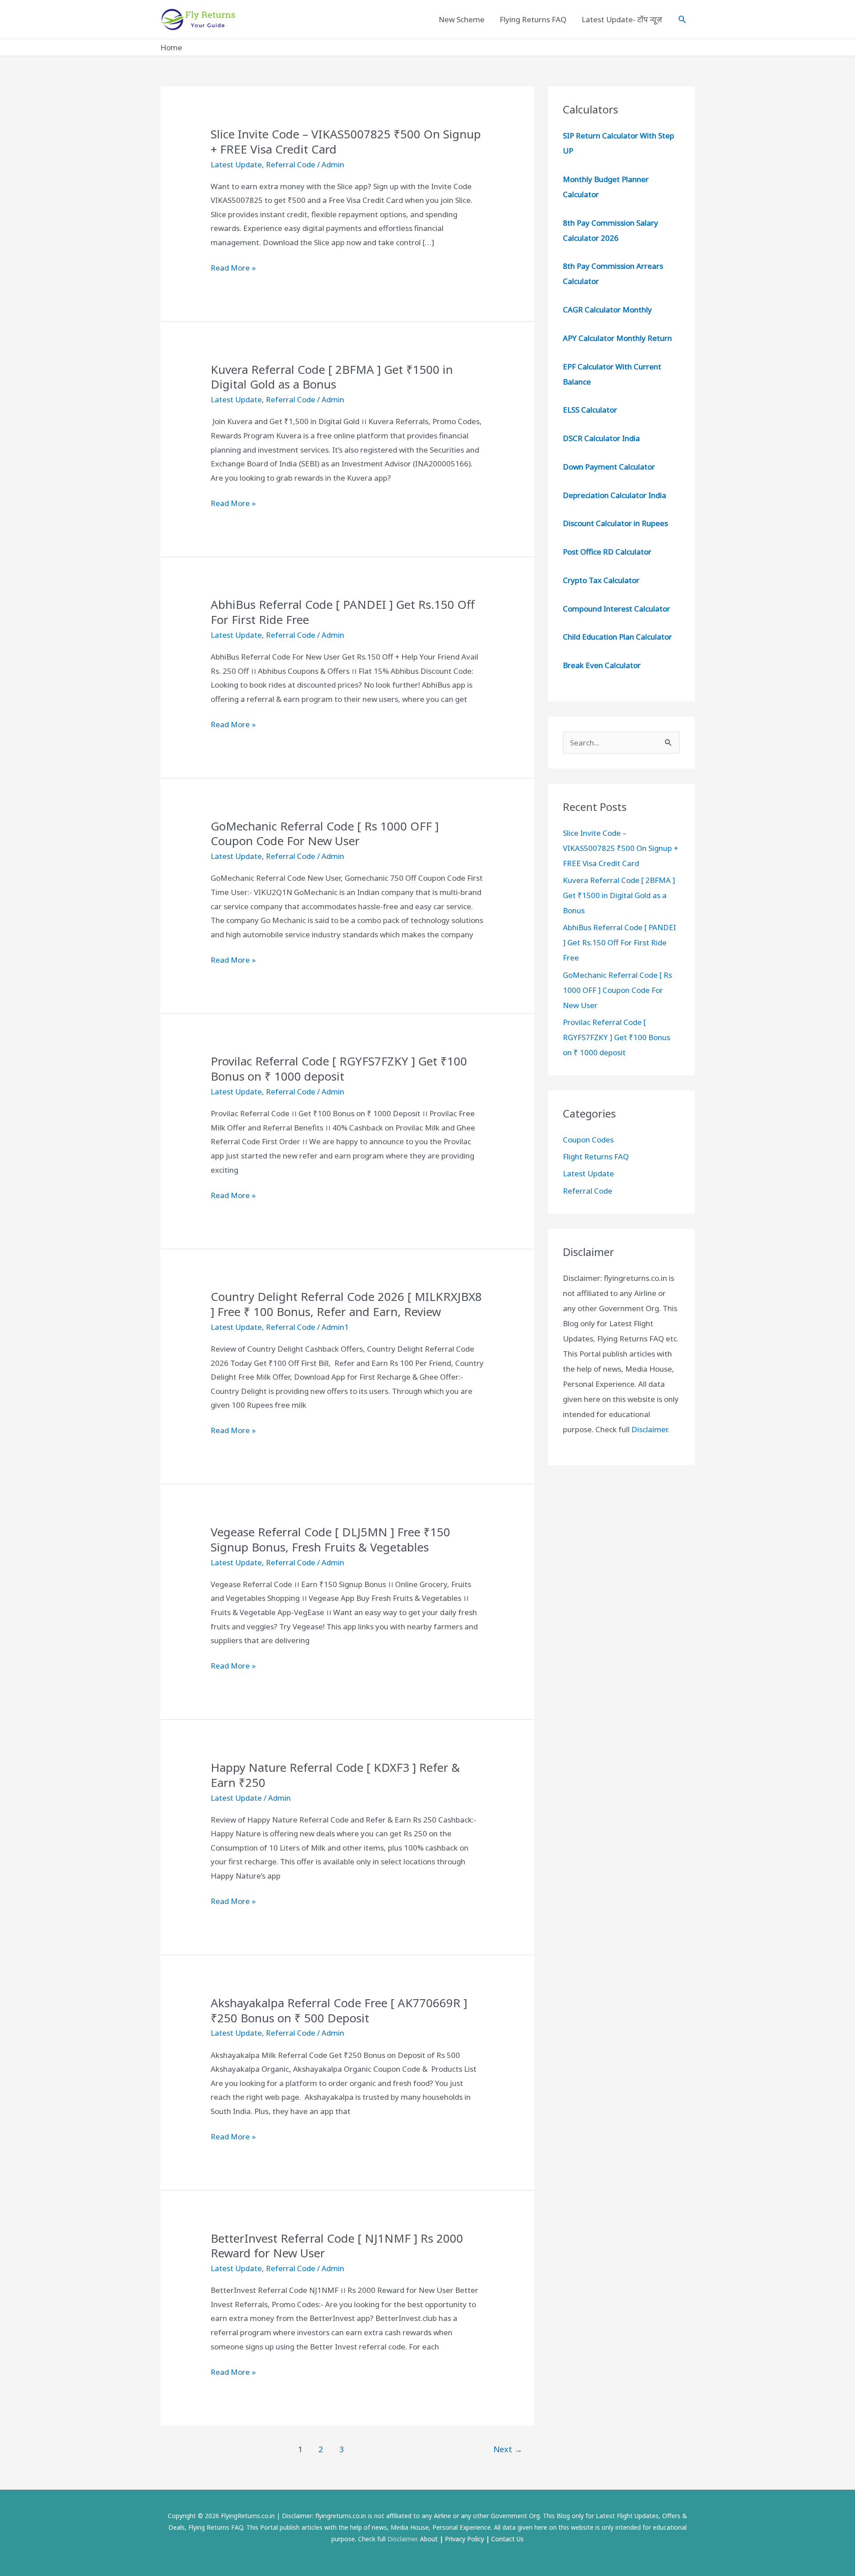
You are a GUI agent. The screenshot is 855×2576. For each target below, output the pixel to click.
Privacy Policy (464, 2539)
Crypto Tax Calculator (601, 580)
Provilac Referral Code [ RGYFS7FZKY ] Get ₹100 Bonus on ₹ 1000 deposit (339, 1069)
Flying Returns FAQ (533, 19)
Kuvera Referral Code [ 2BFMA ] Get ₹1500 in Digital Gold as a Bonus (332, 377)
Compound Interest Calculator (617, 609)
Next (508, 2449)
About (429, 2539)
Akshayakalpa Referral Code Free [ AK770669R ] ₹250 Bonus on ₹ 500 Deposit (339, 2010)
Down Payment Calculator (610, 467)
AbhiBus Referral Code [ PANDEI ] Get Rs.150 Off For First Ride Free (343, 612)
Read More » (233, 269)
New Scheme (462, 19)
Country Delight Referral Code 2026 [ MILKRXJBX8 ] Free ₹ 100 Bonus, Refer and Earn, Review (346, 1304)
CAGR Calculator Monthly (607, 310)
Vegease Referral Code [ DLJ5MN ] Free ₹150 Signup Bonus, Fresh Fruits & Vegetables (330, 1539)
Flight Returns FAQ (596, 1156)
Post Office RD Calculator (607, 552)
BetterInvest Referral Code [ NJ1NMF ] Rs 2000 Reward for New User (337, 2246)
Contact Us (507, 2539)
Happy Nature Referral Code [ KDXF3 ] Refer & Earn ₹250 (335, 1775)
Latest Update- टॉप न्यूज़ (622, 19)
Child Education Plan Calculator (617, 637)
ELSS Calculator (590, 410)
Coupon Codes (588, 1140)
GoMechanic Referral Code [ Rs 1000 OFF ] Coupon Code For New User (325, 834)
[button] (682, 19)
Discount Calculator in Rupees (615, 523)
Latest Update (236, 164)
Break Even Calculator (602, 665)
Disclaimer (649, 1429)
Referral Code (291, 164)
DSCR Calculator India (601, 438)
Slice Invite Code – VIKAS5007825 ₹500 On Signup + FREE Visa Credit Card (346, 142)
